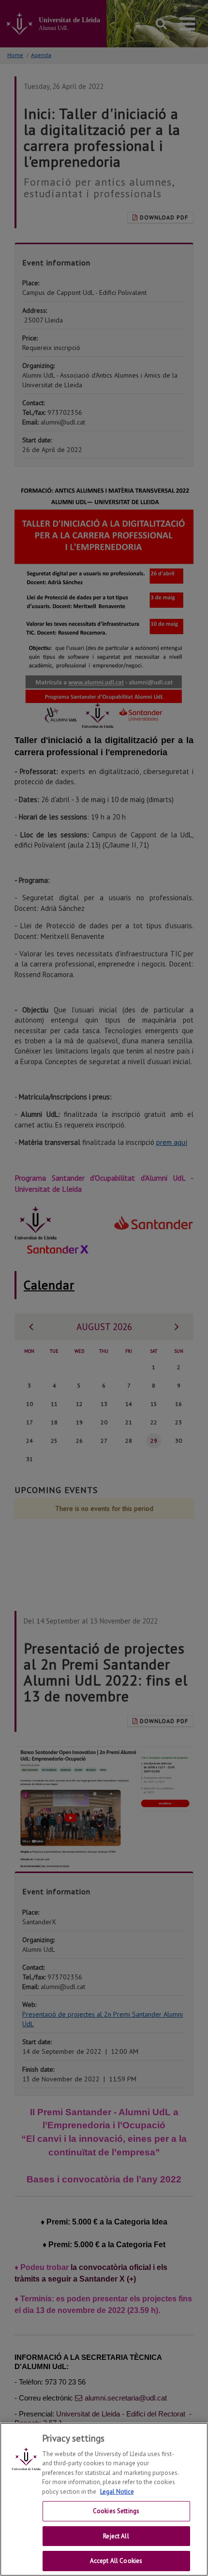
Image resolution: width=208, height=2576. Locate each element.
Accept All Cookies (116, 2561)
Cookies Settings (116, 2511)
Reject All (116, 2536)
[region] (104, 2499)
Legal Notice (117, 2492)
